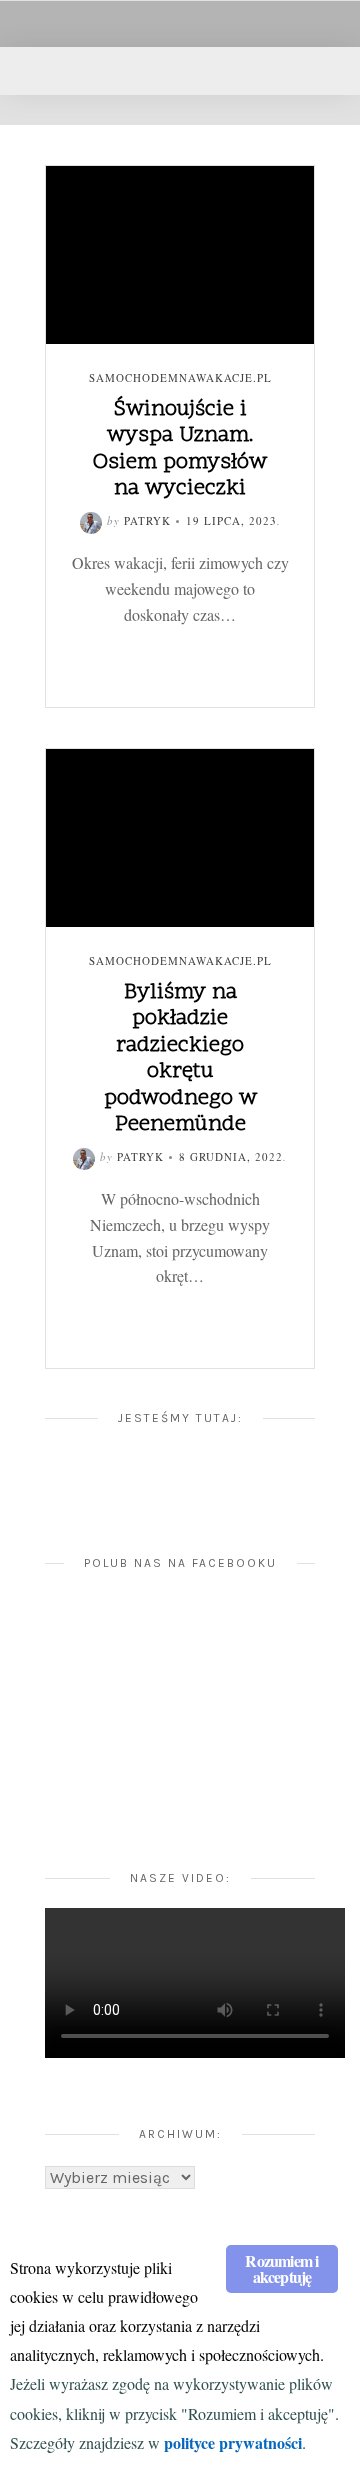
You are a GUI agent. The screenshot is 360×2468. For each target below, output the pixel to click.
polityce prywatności (233, 2442)
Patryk (147, 520)
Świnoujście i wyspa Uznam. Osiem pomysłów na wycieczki (180, 449)
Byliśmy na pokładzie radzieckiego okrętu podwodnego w (180, 1059)
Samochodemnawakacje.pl (180, 377)
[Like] (116, 646)
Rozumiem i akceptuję (281, 2268)
